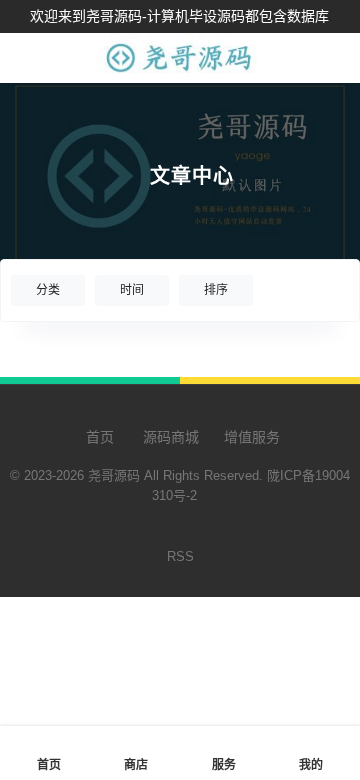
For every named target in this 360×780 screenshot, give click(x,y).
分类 (48, 290)
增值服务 (252, 437)
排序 (216, 290)
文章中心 (192, 176)
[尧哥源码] (180, 72)
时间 (132, 290)
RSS (180, 556)
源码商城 (169, 437)
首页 (98, 437)
